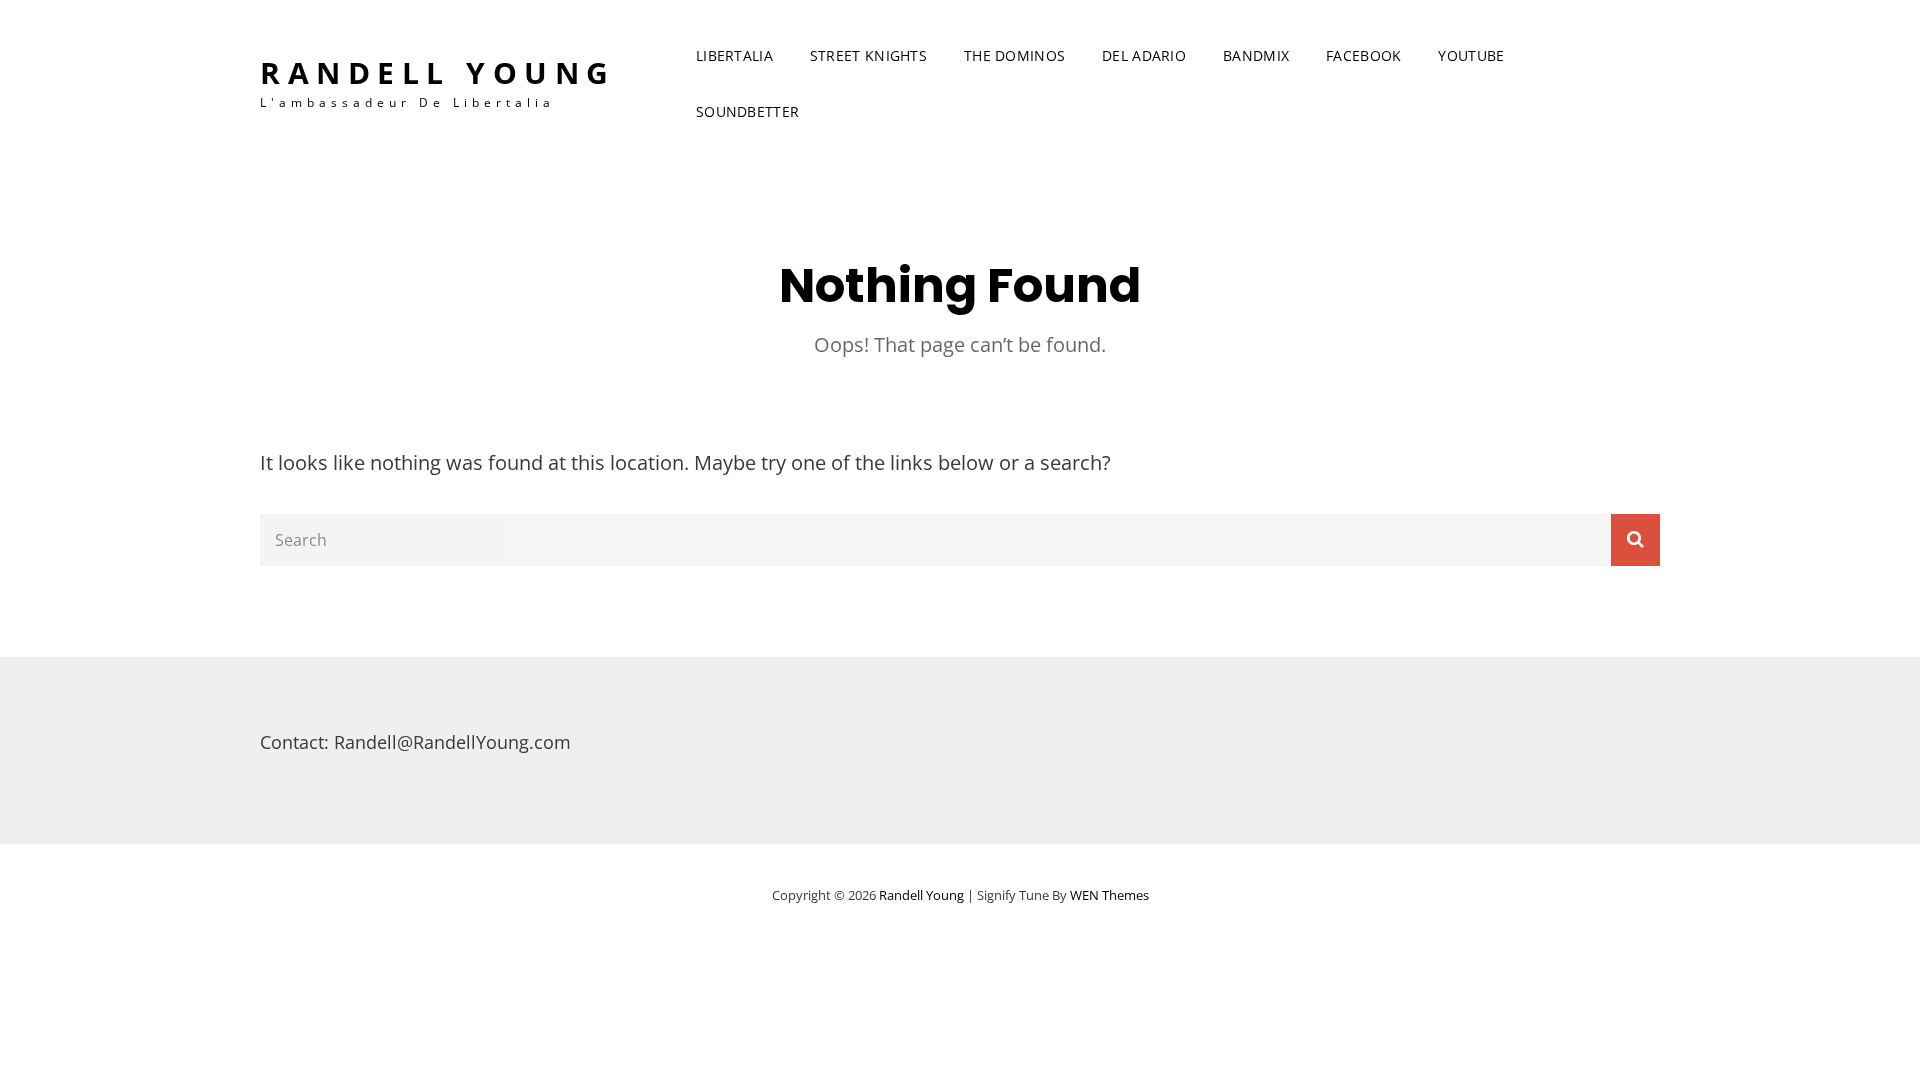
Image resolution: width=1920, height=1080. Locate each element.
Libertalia (734, 55)
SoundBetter (747, 111)
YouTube (1471, 55)
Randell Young (438, 72)
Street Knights (868, 55)
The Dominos (1014, 55)
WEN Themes (1109, 895)
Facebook (1363, 55)
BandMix (1256, 55)
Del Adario (1144, 55)
